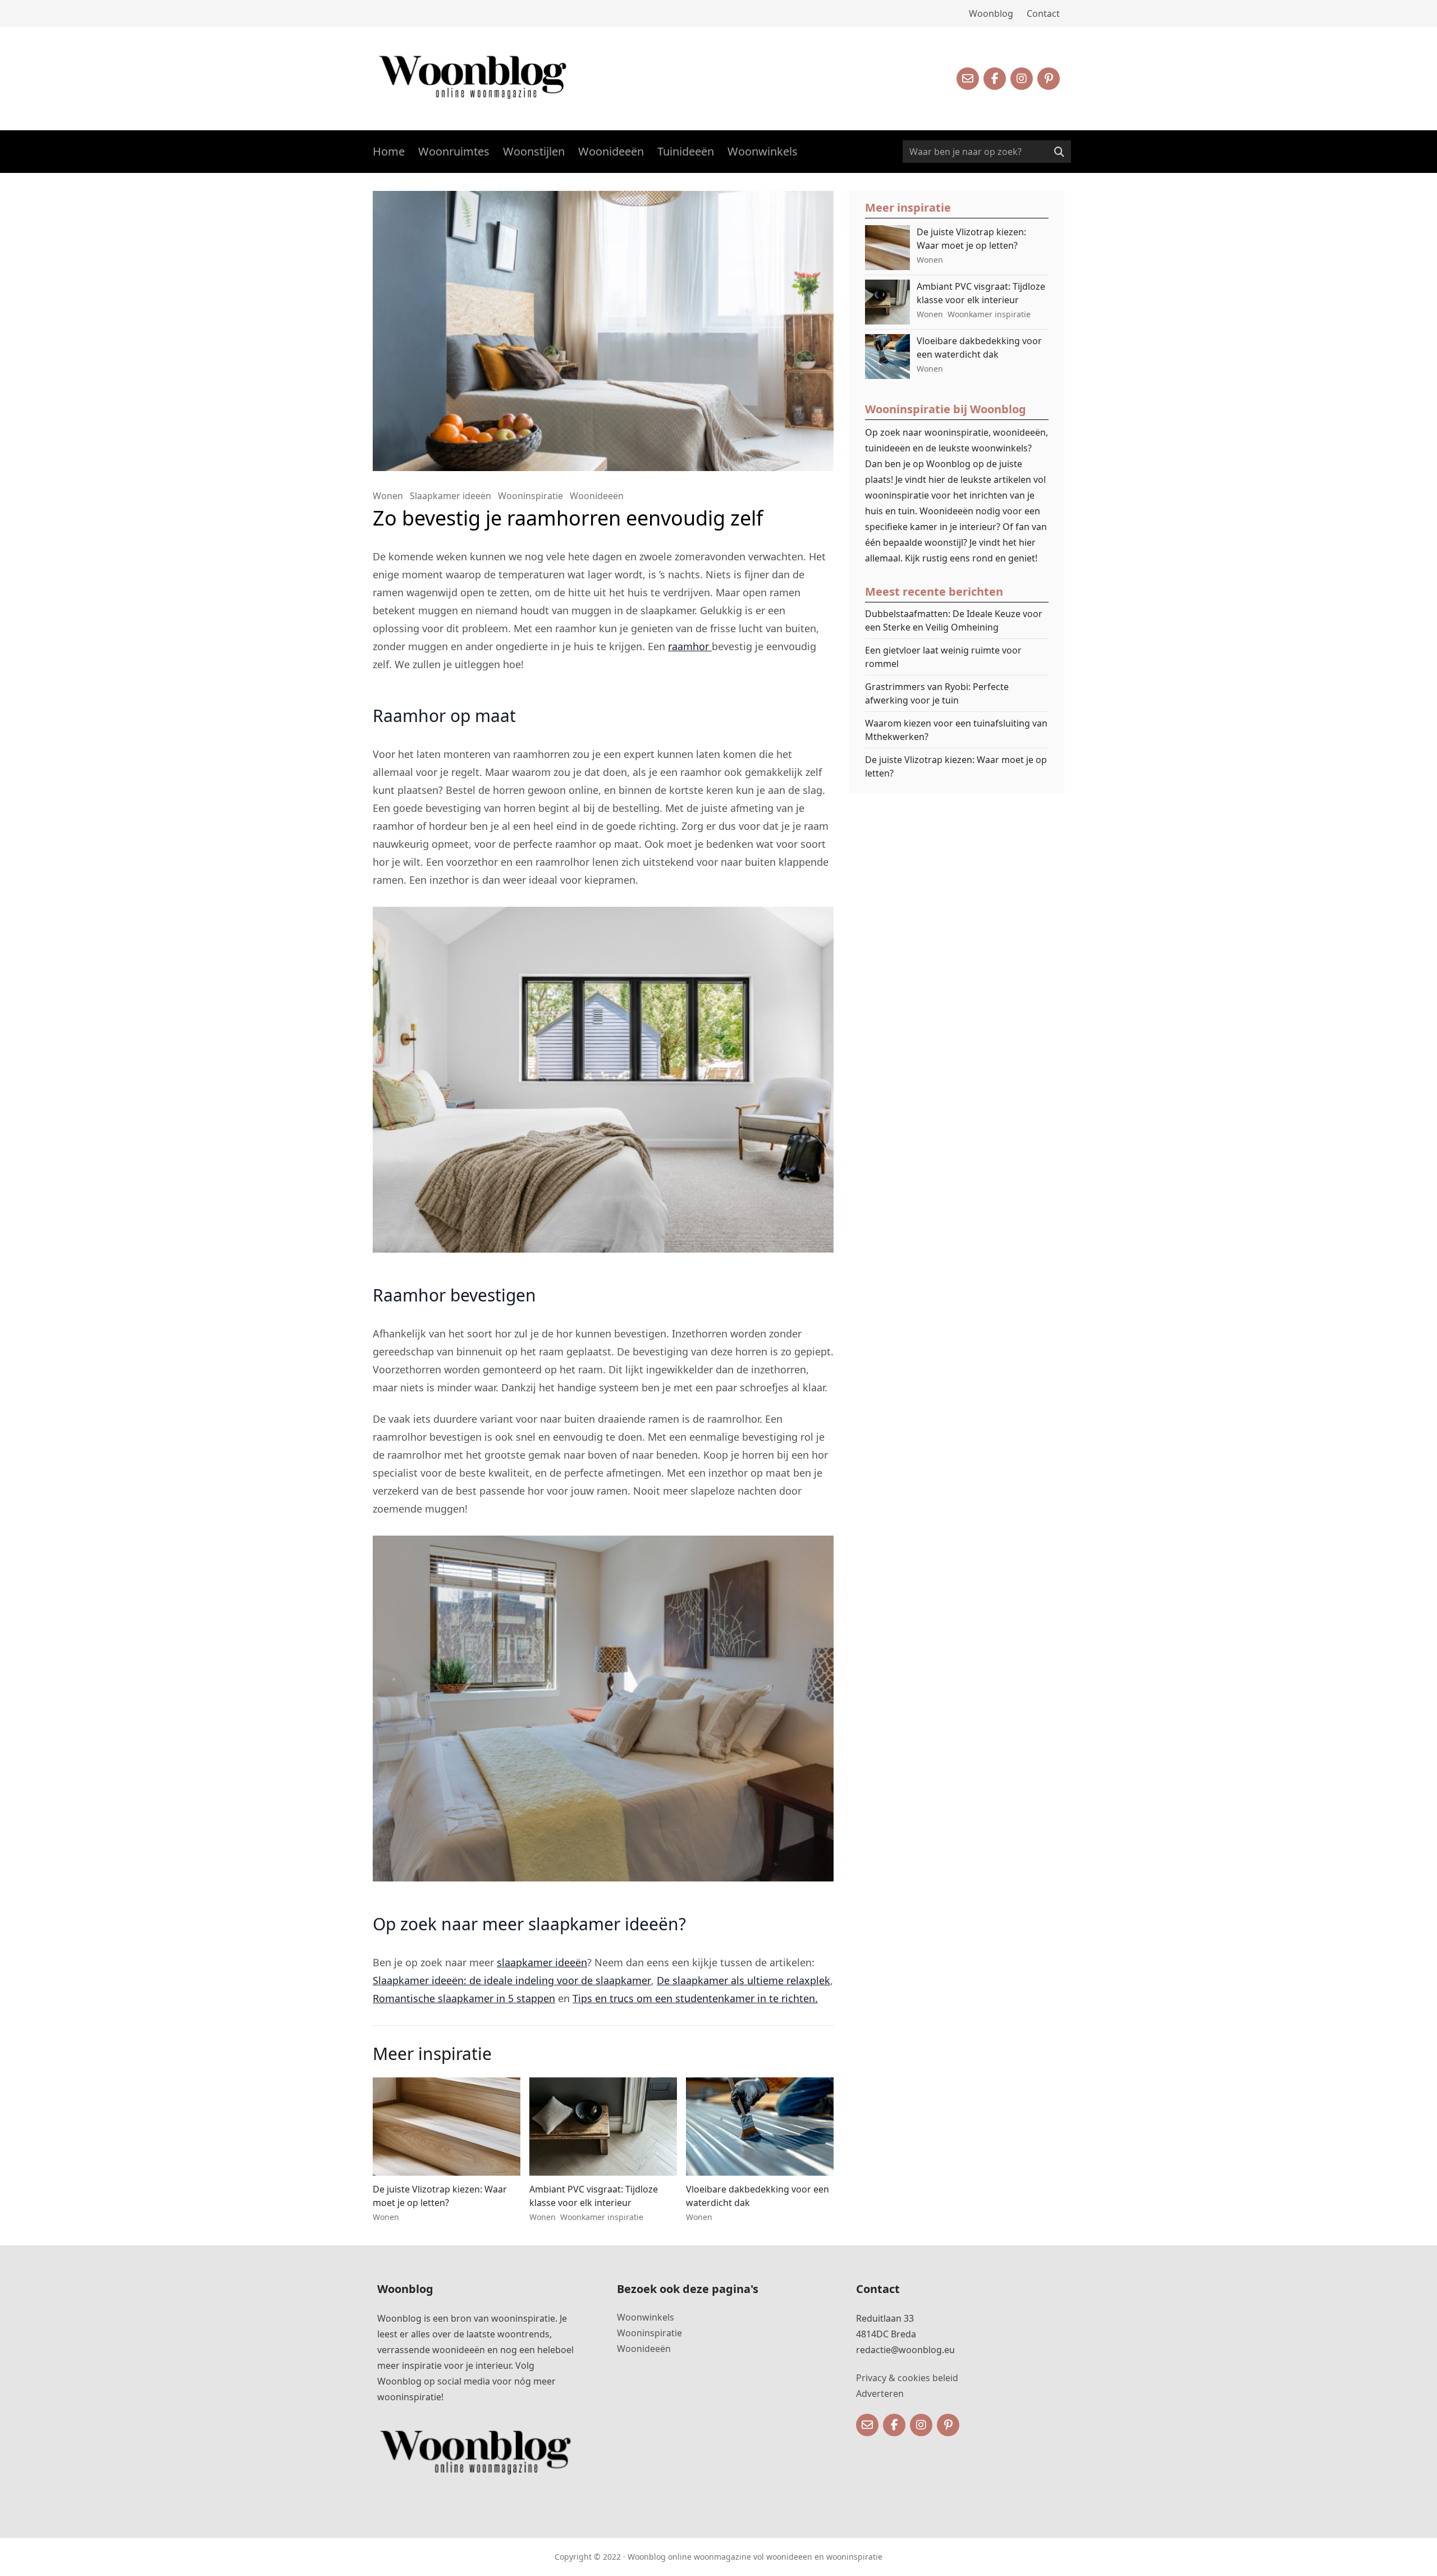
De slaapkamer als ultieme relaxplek (743, 1980)
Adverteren (880, 2394)
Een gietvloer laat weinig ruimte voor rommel (943, 657)
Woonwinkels (763, 151)
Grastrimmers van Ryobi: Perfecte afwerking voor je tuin (937, 693)
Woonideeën (611, 151)
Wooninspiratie (530, 496)
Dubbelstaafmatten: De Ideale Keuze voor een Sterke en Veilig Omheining (954, 620)
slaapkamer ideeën (542, 1962)
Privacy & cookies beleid (907, 2378)
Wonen (388, 496)
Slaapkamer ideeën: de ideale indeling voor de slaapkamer (512, 1980)
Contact (1043, 13)
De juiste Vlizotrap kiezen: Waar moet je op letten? (956, 766)
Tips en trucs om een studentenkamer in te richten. (695, 1998)
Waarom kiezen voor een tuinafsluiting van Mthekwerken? (956, 730)
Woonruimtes (454, 151)
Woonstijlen (534, 151)
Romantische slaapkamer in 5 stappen (464, 1998)
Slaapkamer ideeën (450, 496)
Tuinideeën (686, 151)
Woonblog (991, 13)
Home (389, 151)
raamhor (690, 646)
